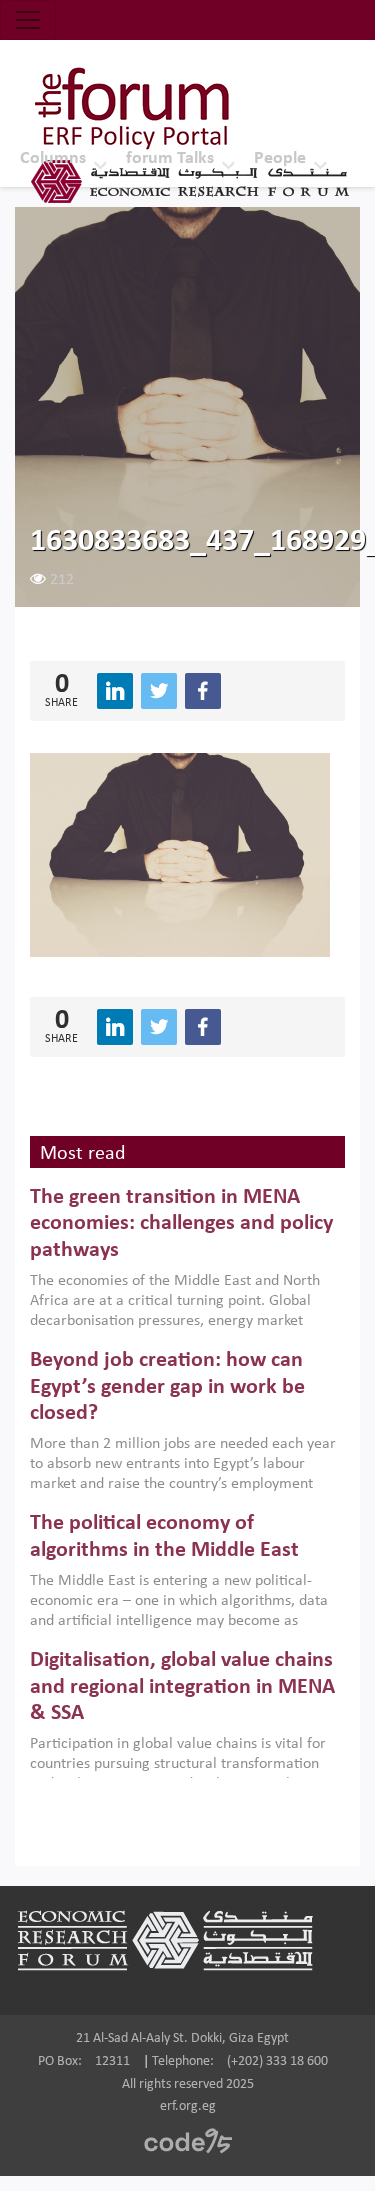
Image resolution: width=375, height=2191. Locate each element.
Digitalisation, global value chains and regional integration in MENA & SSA (182, 1687)
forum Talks (170, 158)
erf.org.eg (188, 2106)
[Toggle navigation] (28, 20)
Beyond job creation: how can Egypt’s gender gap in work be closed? (167, 1387)
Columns (53, 158)
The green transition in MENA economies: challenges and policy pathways (181, 1224)
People (280, 158)
